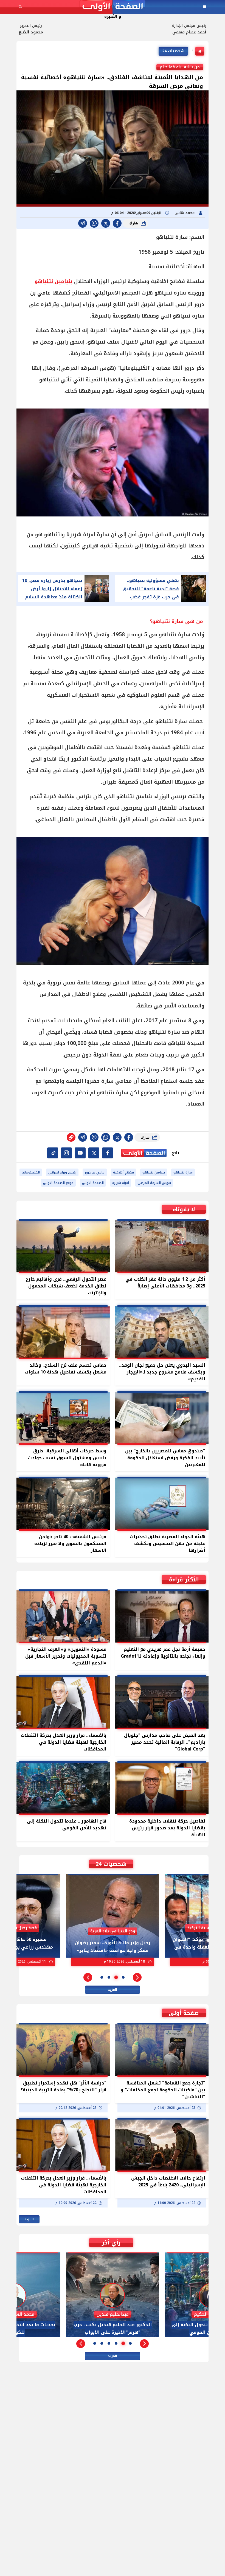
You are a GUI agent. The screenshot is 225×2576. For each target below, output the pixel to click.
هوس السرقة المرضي (154, 1183)
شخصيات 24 (173, 51)
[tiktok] (53, 1153)
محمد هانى (185, 213)
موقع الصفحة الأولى (58, 1183)
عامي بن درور (95, 1172)
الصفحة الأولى (93, 1183)
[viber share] (83, 223)
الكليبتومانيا (31, 1172)
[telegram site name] (80, 1153)
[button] (137, 1977)
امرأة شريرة (121, 1183)
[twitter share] (106, 223)
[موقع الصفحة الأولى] (113, 7)
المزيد (113, 1990)
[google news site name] (108, 1153)
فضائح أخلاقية (123, 1172)
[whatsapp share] (94, 223)
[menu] (205, 7)
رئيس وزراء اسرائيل (62, 1172)
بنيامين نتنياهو (54, 281)
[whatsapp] (71, 1137)
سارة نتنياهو (183, 1172)
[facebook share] (117, 223)
